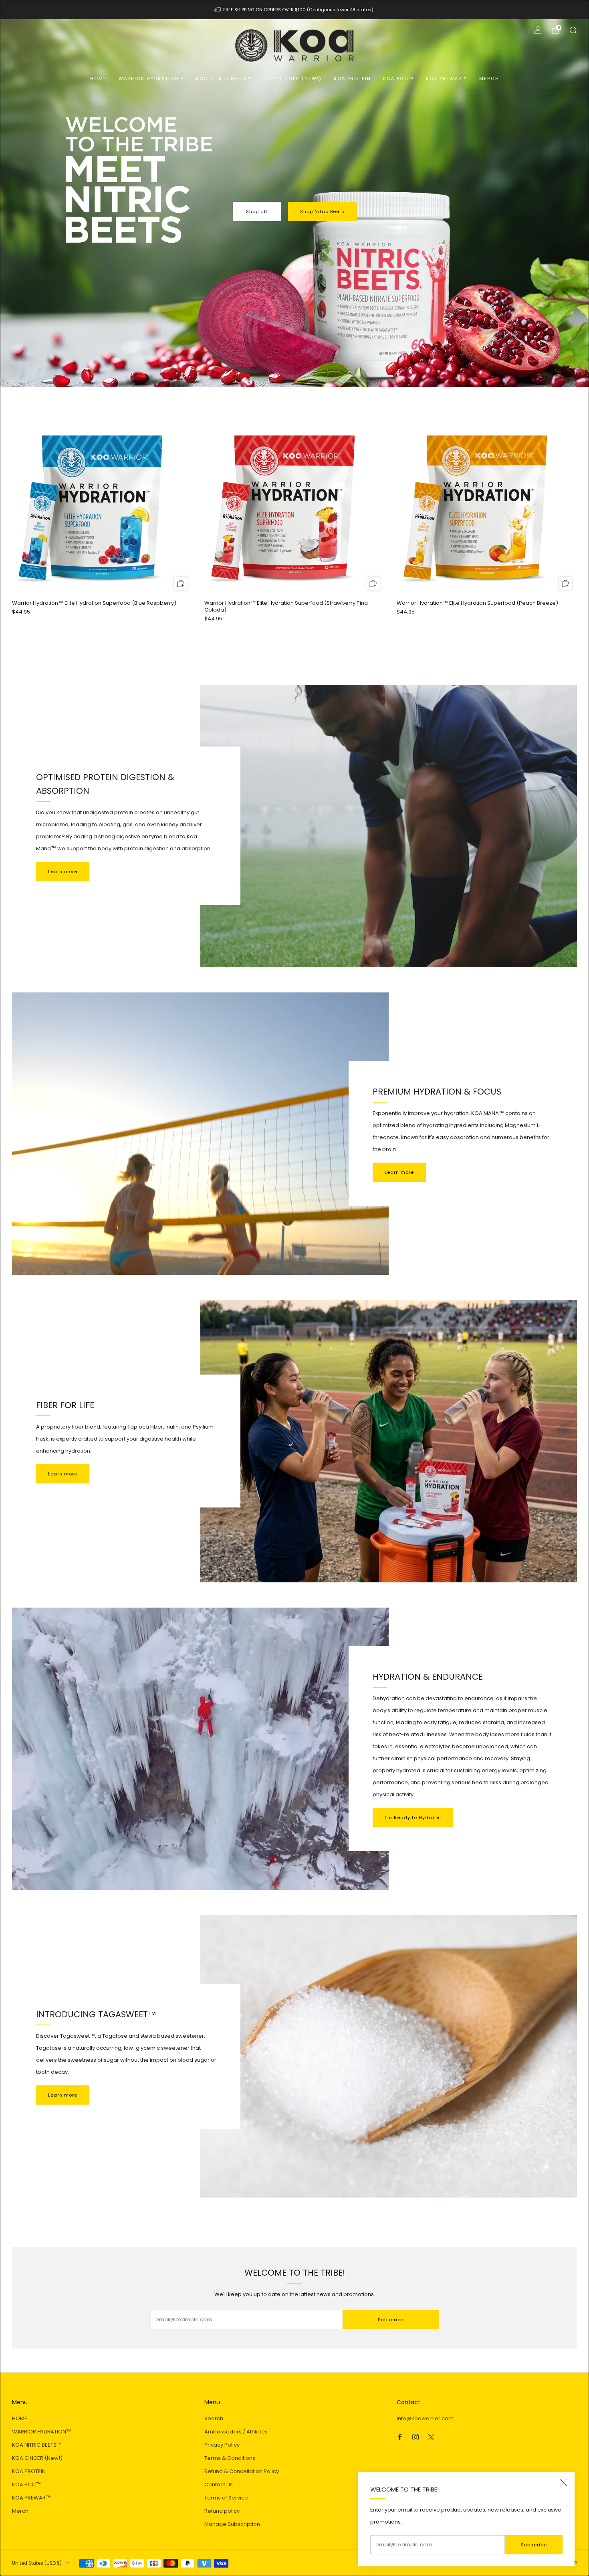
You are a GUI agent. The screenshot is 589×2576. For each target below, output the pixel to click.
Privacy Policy (222, 2445)
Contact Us (219, 2484)
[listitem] (295, 10)
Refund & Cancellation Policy (242, 2471)
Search (214, 2418)
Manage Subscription (232, 2524)
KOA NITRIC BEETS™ (224, 78)
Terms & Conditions (230, 2458)
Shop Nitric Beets (322, 211)
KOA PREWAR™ (447, 78)
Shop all (257, 211)
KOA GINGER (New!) (293, 78)
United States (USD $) (37, 2563)
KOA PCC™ (398, 78)
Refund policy (222, 2511)
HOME (98, 78)
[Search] (573, 30)
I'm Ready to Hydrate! (413, 1817)
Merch (489, 78)
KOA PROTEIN (352, 78)
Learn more (63, 871)
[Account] (538, 30)
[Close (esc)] (564, 2483)
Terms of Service (226, 2498)
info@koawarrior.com (425, 2418)
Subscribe (534, 2545)
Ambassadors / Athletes (236, 2432)
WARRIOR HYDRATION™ (151, 78)
